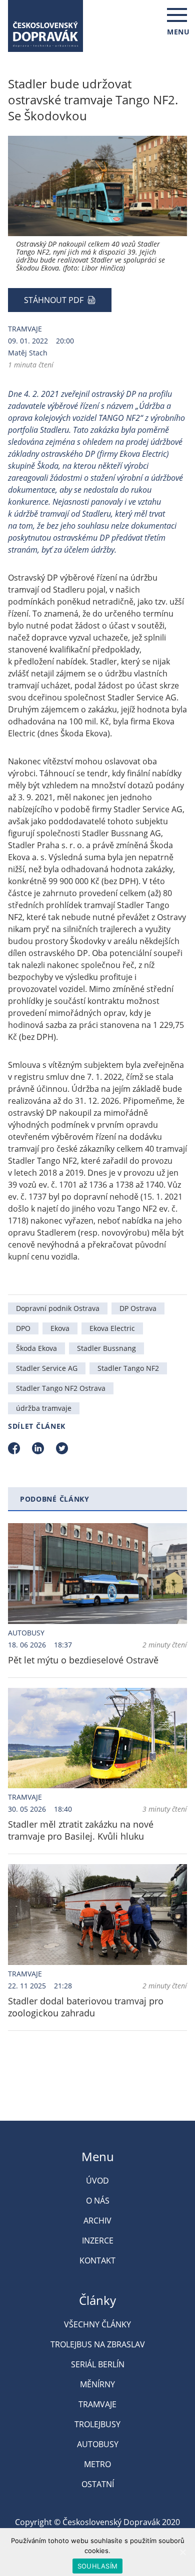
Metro (97, 2464)
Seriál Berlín (98, 2364)
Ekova (60, 1328)
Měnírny (97, 2384)
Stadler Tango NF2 (128, 1368)
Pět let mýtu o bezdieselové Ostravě (83, 1660)
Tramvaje (25, 329)
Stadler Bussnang (106, 1348)
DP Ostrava (138, 1308)
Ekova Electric (112, 1328)
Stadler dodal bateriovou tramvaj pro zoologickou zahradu (86, 2007)
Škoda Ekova (36, 1348)
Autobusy (26, 1633)
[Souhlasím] (182, 2552)
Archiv (97, 2221)
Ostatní (98, 2484)
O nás (98, 2201)
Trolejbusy (97, 2424)
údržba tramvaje (44, 1408)
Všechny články (97, 2324)
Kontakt (97, 2260)
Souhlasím (97, 2566)
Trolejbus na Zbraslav (98, 2344)
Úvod (97, 2181)
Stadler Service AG (47, 1368)
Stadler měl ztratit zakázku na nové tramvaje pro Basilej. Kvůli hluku (81, 1830)
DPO (23, 1328)
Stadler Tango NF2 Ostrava (61, 1388)
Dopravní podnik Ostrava (58, 1308)
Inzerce (98, 2241)
